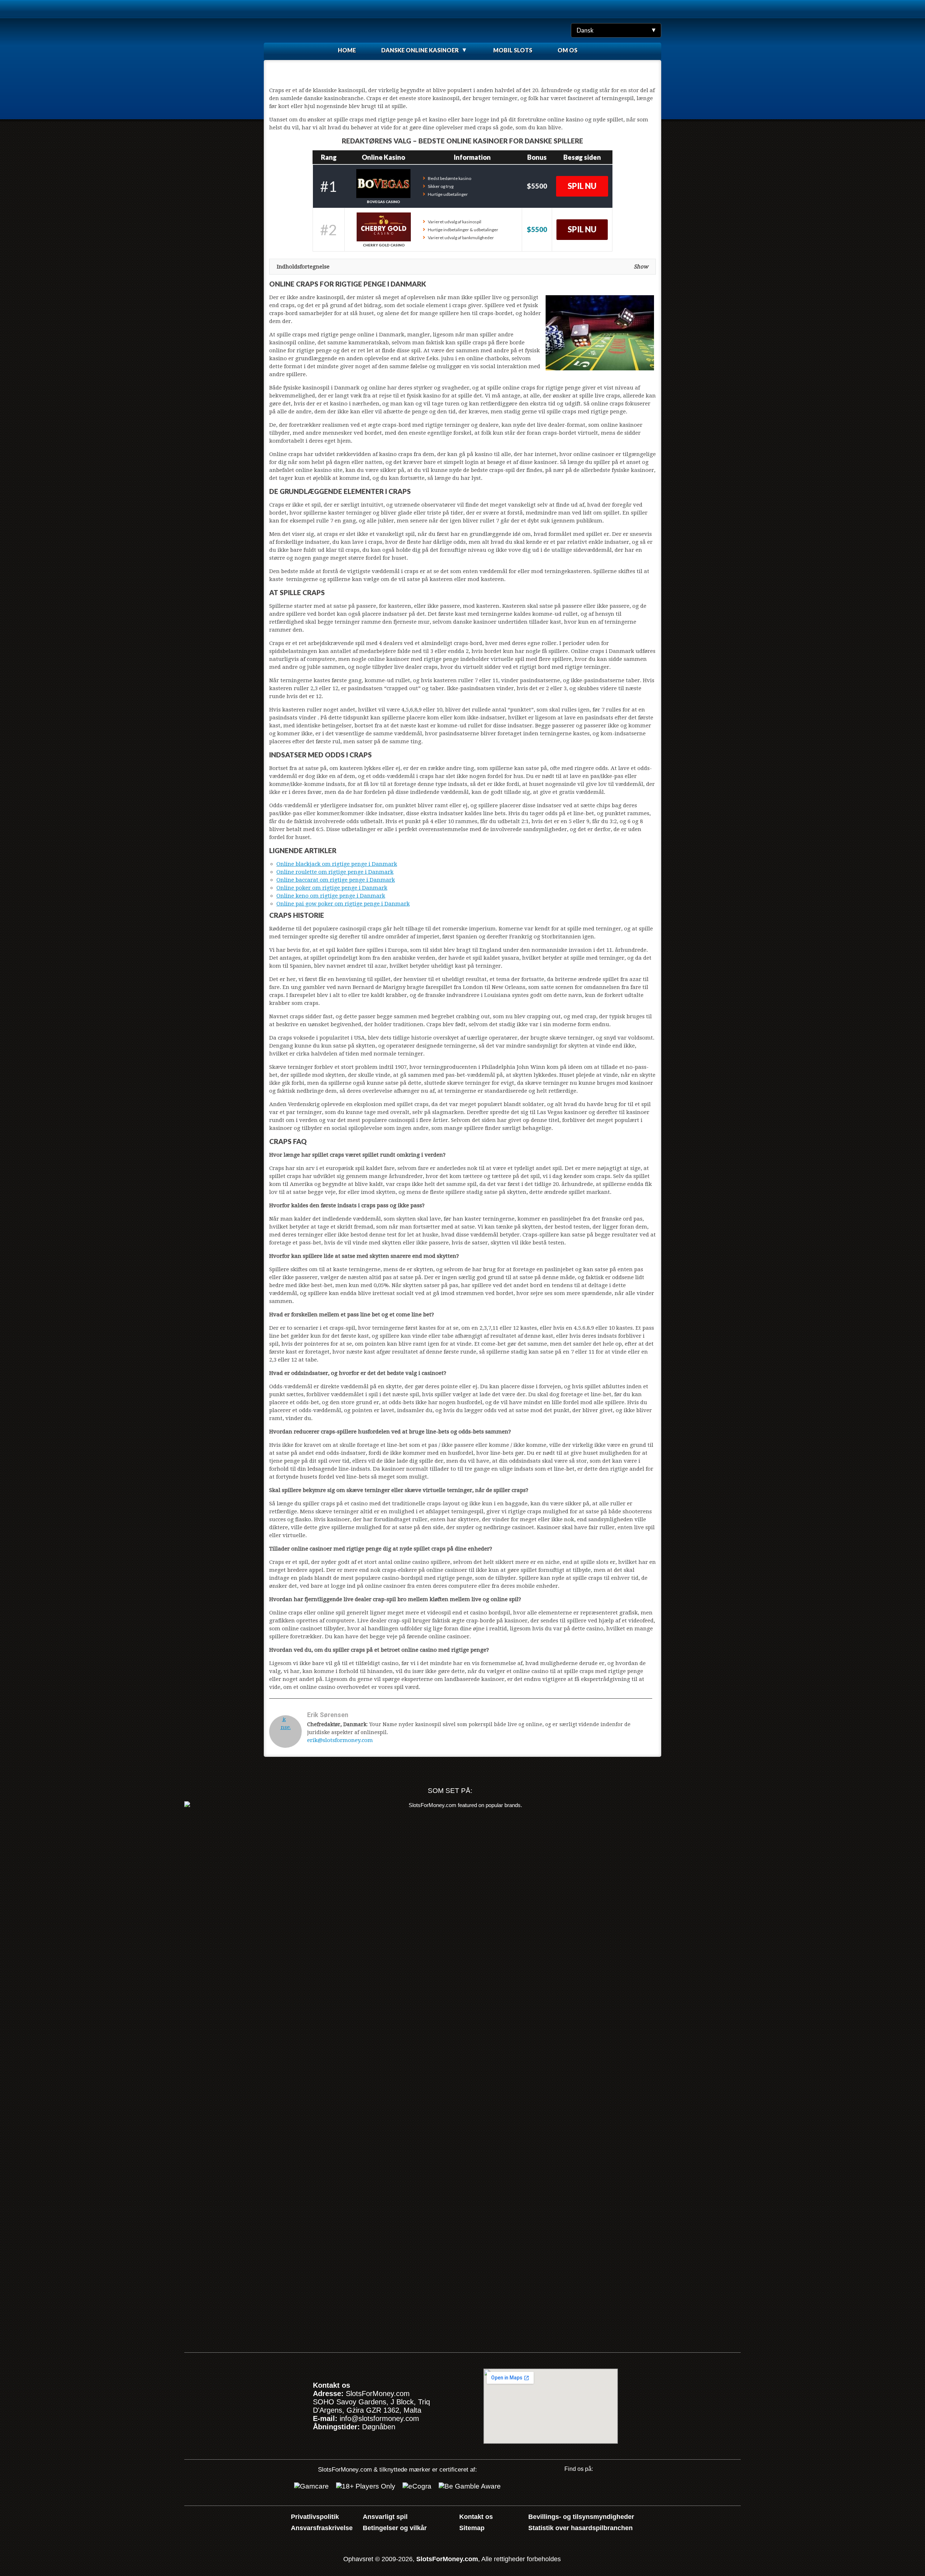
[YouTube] (569, 2488)
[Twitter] (592, 2488)
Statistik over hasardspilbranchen (580, 2528)
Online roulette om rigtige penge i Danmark (335, 872)
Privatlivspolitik (315, 2517)
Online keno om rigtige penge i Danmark (331, 896)
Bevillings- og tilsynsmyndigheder (581, 2517)
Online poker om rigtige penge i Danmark (332, 888)
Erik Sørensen (328, 1715)
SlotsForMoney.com (447, 2559)
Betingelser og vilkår (395, 2528)
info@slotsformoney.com (379, 2418)
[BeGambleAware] (470, 2486)
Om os (567, 50)
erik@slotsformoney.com (340, 1740)
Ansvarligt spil (385, 2517)
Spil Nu (582, 186)
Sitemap (472, 2528)
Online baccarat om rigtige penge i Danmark (336, 880)
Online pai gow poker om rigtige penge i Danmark (343, 904)
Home (347, 50)
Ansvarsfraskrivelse (322, 2528)
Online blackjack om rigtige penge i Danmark (337, 864)
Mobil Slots (513, 50)
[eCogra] (417, 2486)
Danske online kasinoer (420, 50)
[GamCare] (311, 2486)
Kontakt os (476, 2517)
